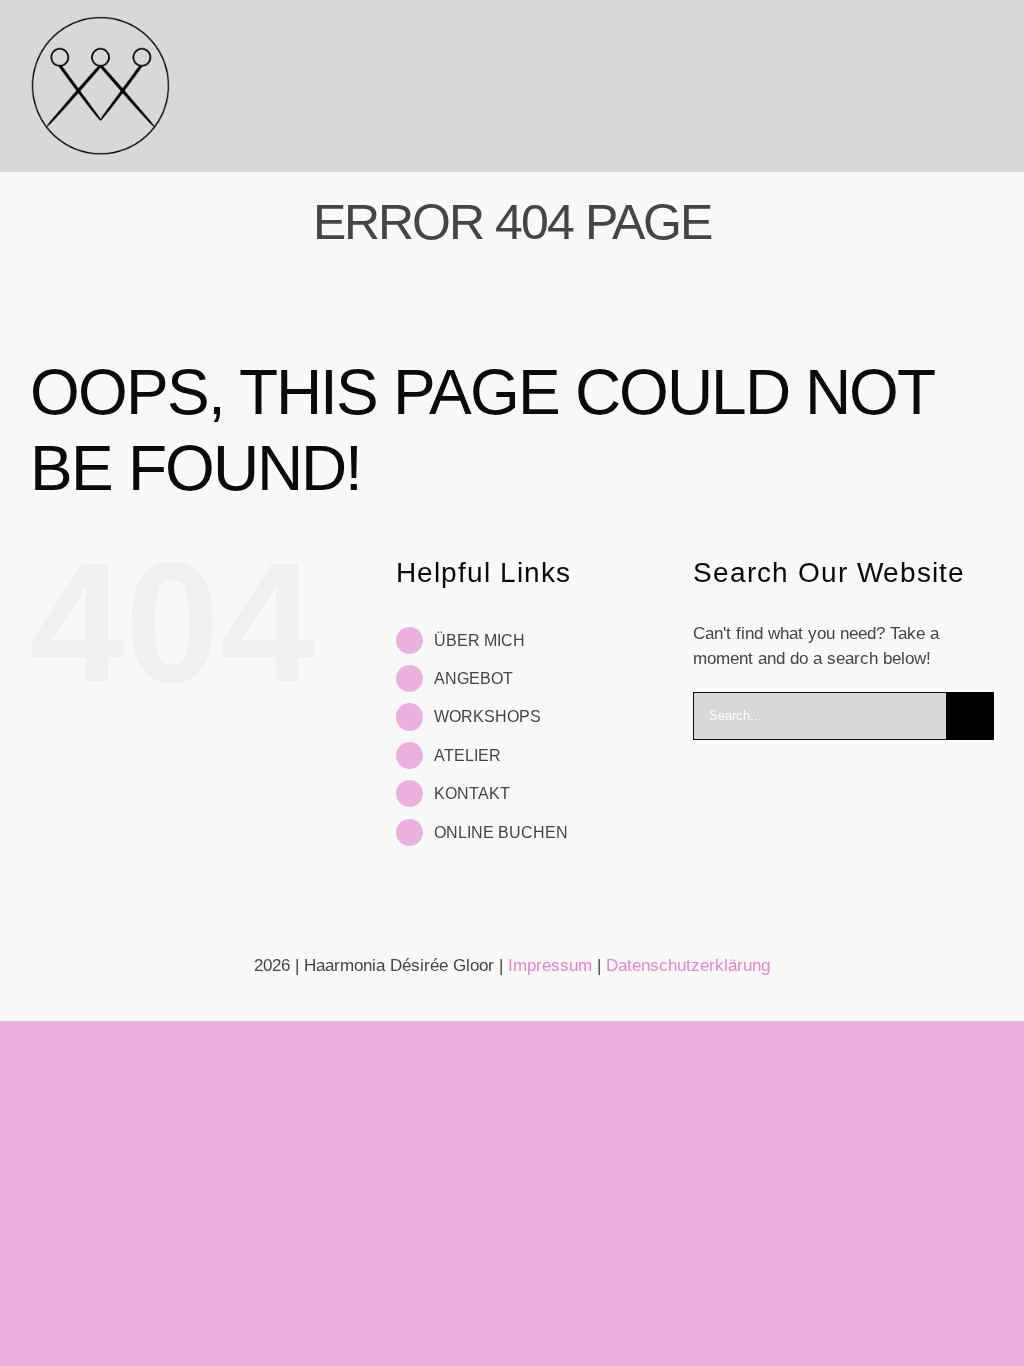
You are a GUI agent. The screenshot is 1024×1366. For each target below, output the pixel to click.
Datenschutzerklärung (688, 965)
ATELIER (467, 755)
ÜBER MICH (479, 640)
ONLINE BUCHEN (501, 832)
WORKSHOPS (487, 716)
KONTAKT (472, 793)
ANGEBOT (473, 678)
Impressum (550, 965)
